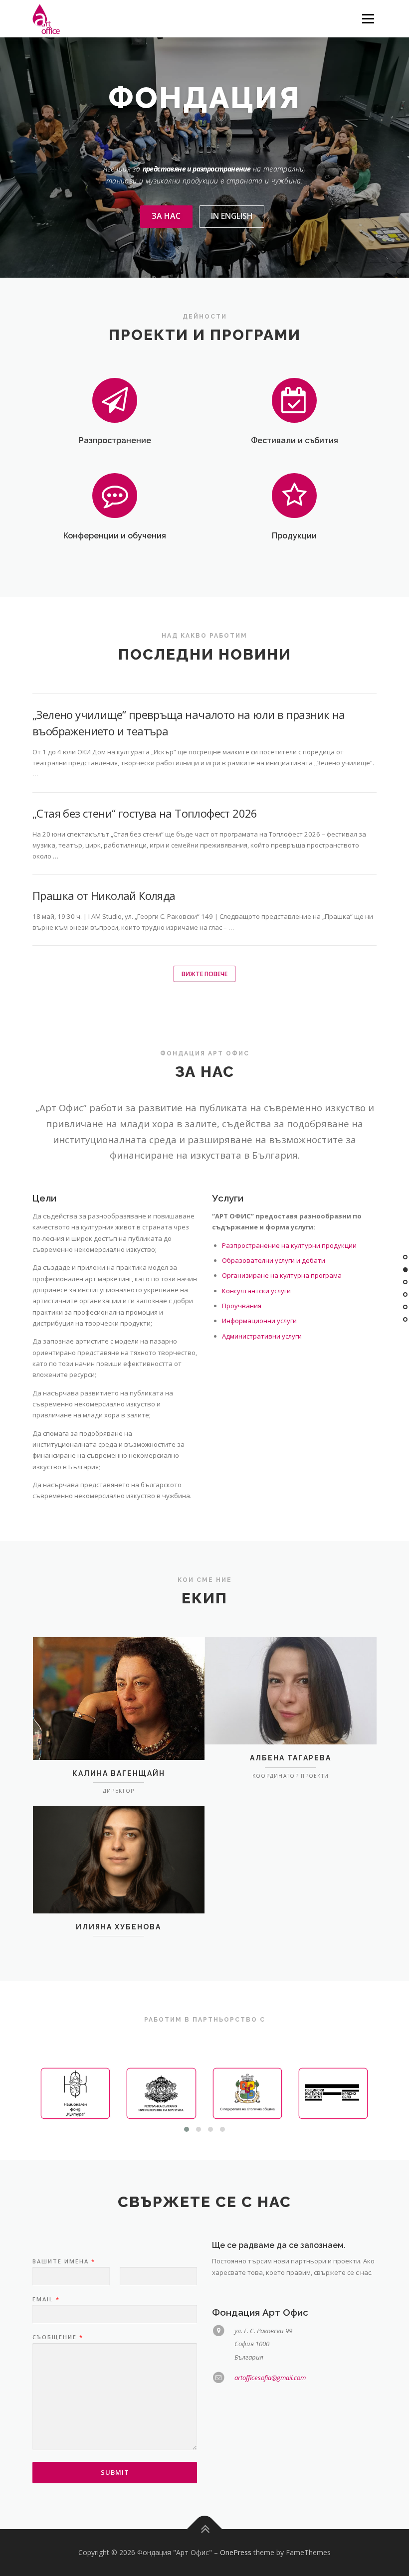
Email (46, 2299)
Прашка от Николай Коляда (104, 895)
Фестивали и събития (295, 440)
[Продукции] (295, 495)
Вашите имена (63, 2261)
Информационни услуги (259, 1321)
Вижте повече (204, 974)
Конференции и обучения (115, 536)
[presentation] (49, 2094)
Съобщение (57, 2337)
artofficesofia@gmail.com (270, 2378)
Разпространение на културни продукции (289, 1245)
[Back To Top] (205, 2529)
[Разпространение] (115, 399)
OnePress (236, 2552)
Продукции (294, 536)
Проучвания (242, 1306)
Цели (44, 1198)
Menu (368, 18)
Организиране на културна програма (282, 1275)
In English (232, 216)
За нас (166, 216)
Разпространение (115, 440)
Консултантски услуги (256, 1291)
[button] (187, 2129)
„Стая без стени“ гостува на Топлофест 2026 (145, 813)
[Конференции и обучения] (115, 495)
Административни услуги (262, 1336)
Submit (115, 2472)
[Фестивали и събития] (295, 399)
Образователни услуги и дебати (274, 1260)
